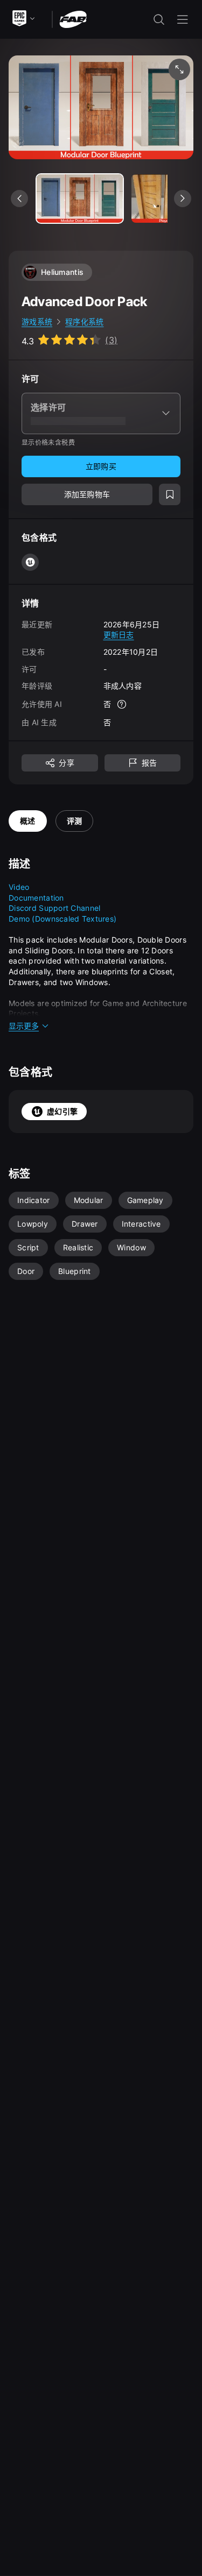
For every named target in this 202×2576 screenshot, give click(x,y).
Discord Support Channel (54, 908)
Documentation (36, 898)
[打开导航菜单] (183, 19)
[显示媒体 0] (80, 199)
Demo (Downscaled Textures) (62, 919)
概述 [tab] (28, 821)
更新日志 (119, 635)
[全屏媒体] (179, 69)
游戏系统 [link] (37, 321)
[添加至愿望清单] (170, 494)
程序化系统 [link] (84, 321)
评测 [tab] (75, 821)
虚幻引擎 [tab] (62, 1111)
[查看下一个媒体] (183, 199)
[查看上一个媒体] (19, 199)
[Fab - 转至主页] (73, 19)
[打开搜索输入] (159, 19)
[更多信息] (122, 704)
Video (19, 887)
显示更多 (24, 1026)
